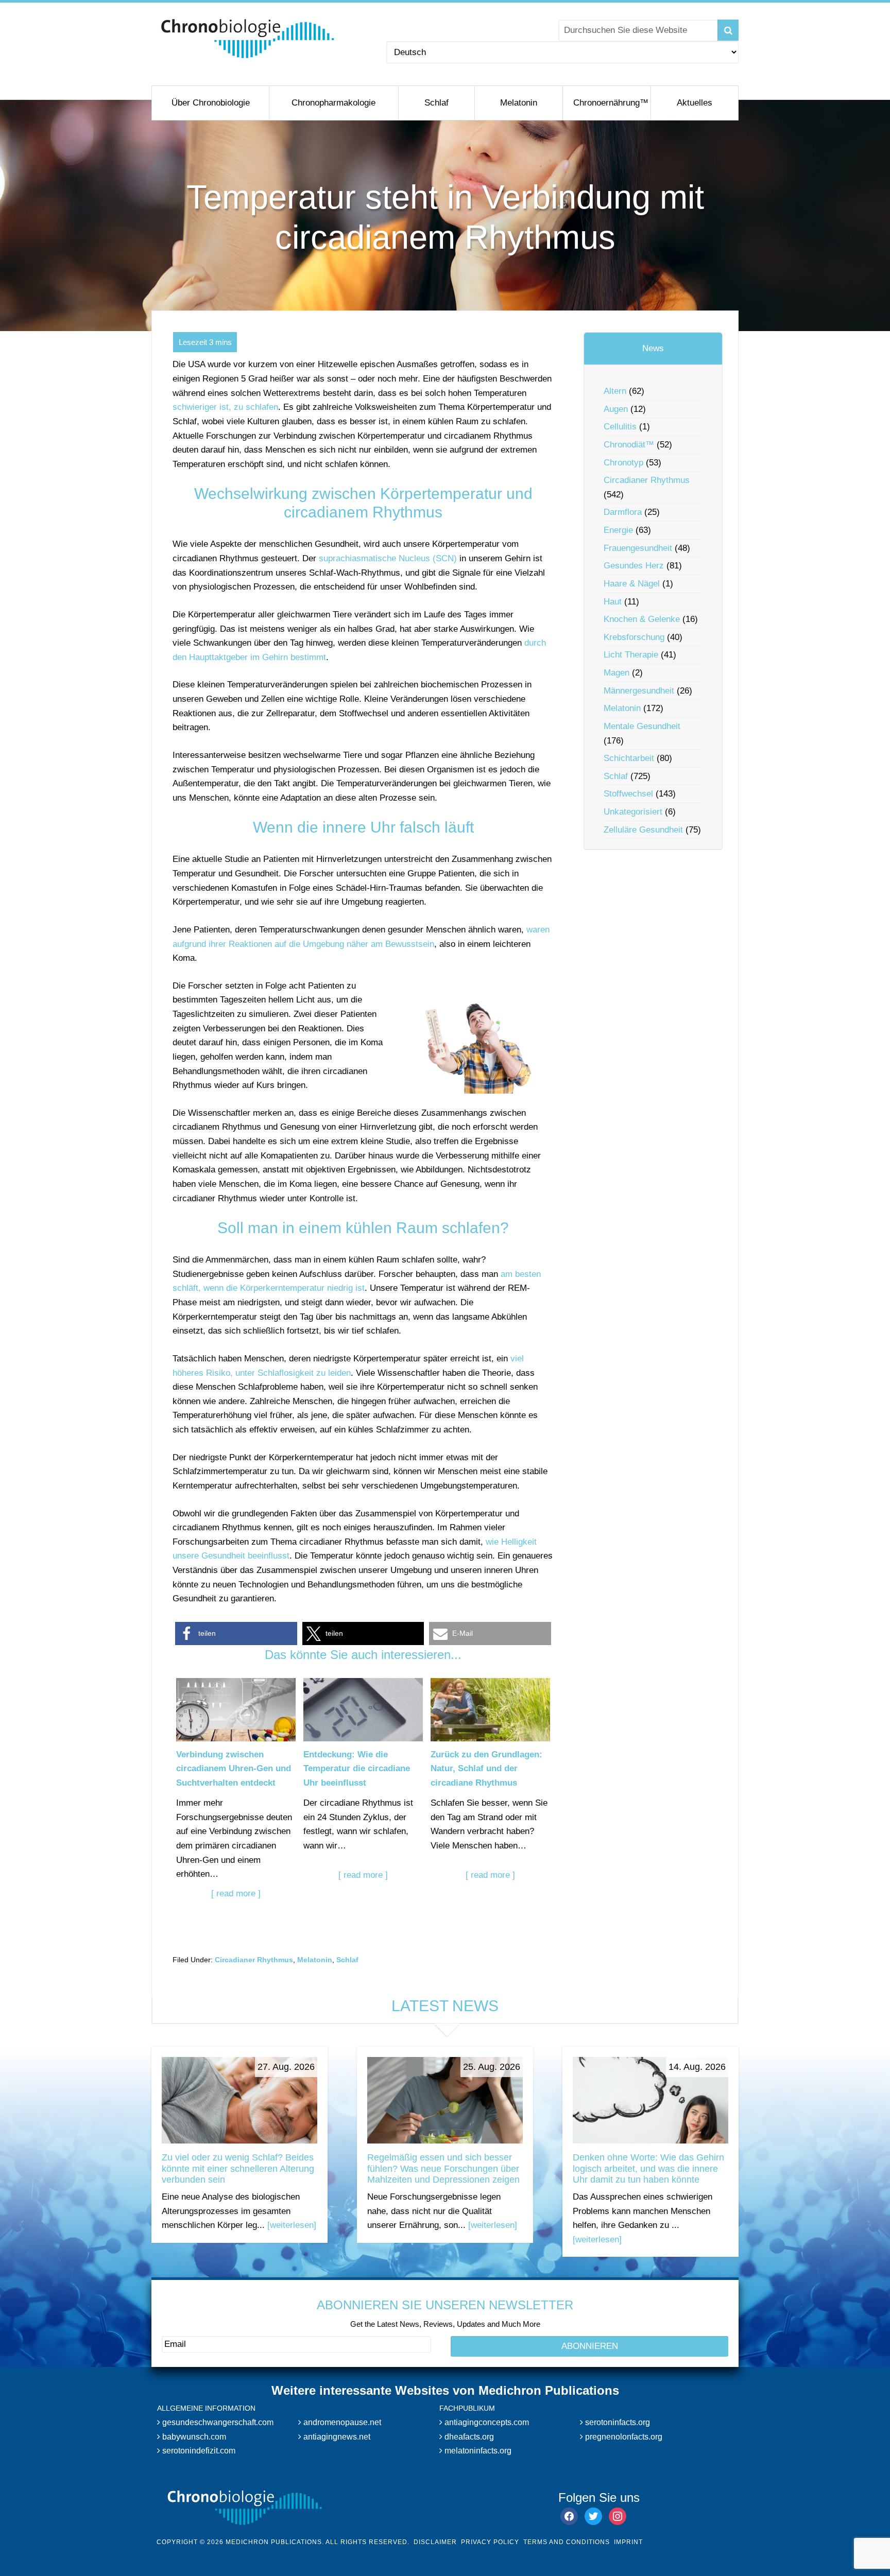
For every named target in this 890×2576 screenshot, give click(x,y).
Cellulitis (620, 427)
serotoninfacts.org (617, 2422)
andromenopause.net (341, 2422)
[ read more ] (236, 1894)
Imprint (628, 2542)
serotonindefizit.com (198, 2451)
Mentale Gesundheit (642, 726)
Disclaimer (435, 2542)
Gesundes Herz (634, 566)
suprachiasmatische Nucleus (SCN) (388, 558)
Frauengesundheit (638, 548)
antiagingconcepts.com (486, 2422)
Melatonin (315, 1960)
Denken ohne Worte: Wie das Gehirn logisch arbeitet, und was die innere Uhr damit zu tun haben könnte (648, 2168)
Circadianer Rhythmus (254, 1960)
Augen (616, 409)
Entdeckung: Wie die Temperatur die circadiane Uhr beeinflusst (357, 1769)
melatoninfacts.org (477, 2451)
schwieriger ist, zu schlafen (225, 407)
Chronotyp (623, 463)
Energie (618, 530)
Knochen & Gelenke (642, 619)
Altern (615, 391)
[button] (236, 1633)
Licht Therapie (631, 655)
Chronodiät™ (629, 445)
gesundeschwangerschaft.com (217, 2422)
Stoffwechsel (628, 794)
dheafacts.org (468, 2436)
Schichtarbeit (629, 758)
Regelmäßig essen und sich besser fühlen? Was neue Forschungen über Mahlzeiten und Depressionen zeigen (443, 2168)
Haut (613, 602)
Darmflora (623, 512)
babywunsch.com (193, 2436)
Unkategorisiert (633, 812)
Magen (617, 673)
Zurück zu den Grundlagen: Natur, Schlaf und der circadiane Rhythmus (486, 1769)
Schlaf (347, 1960)
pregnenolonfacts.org (623, 2436)
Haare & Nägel (632, 584)
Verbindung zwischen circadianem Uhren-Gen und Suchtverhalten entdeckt (234, 1769)
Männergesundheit (639, 691)
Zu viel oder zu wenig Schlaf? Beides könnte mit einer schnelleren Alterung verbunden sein (238, 2168)
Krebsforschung (634, 637)
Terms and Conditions (567, 2542)
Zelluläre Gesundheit (643, 830)
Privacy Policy (490, 2542)
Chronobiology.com (248, 39)
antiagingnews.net (336, 2436)
